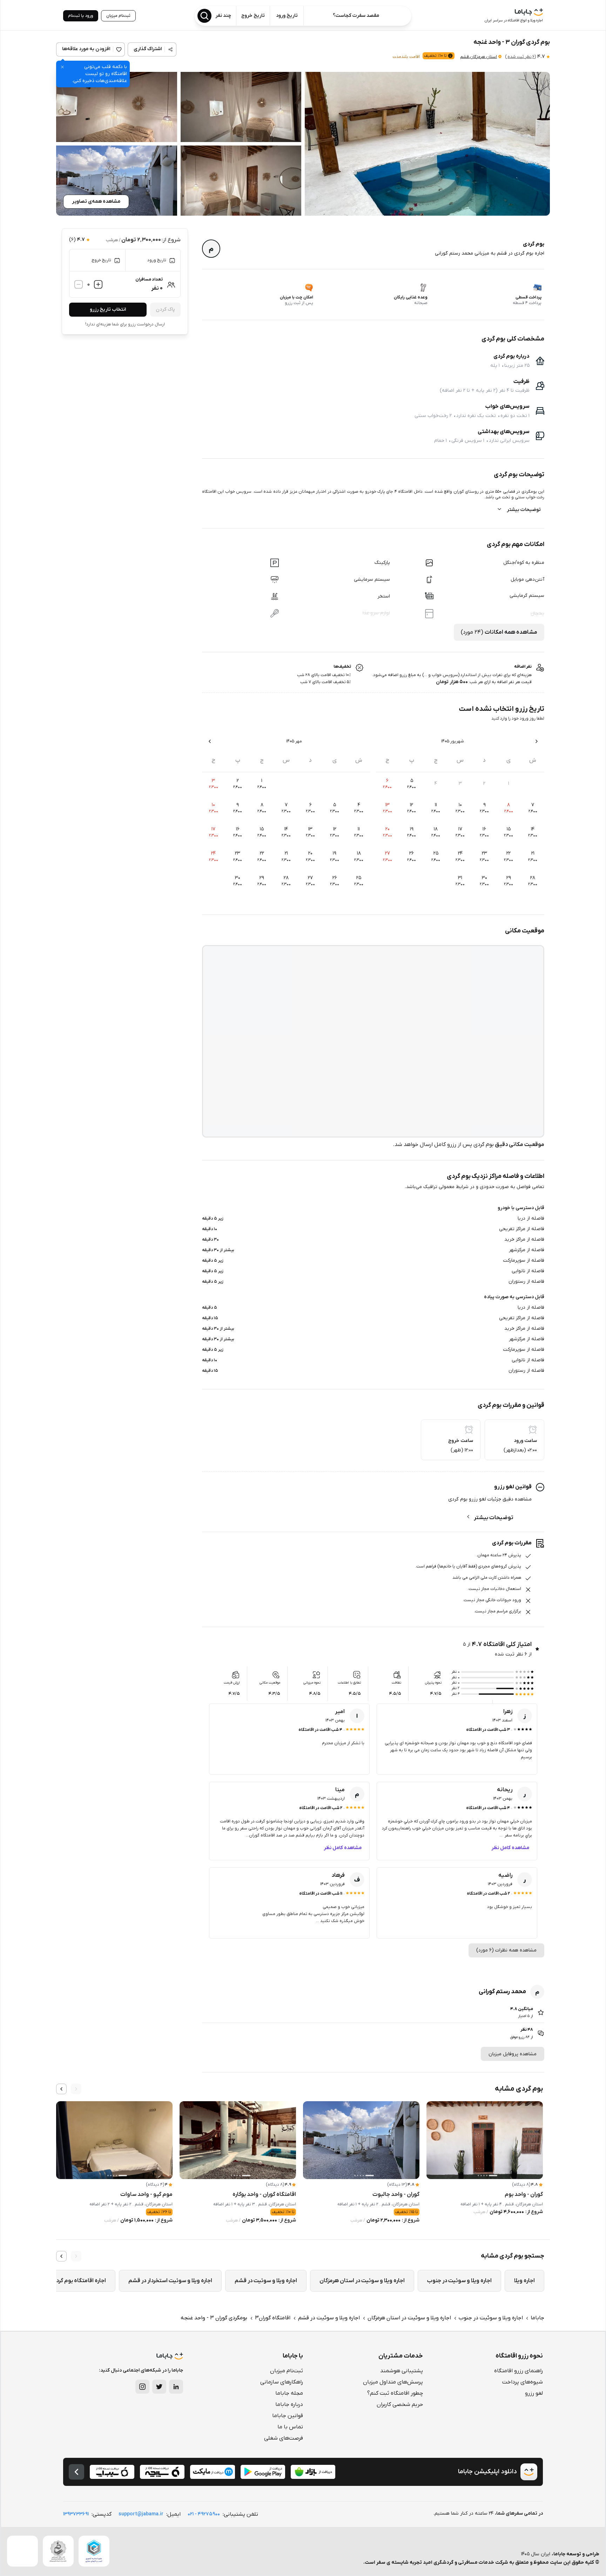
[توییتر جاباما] (159, 2387)
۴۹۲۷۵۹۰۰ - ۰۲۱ (204, 2514)
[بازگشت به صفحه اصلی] (76, 2472)
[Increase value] (98, 284)
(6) (520, 57)
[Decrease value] (79, 284)
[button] (427, 144)
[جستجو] (204, 16)
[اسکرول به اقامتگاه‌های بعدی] (61, 2089)
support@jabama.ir (141, 2514)
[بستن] (62, 67)
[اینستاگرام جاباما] (142, 2387)
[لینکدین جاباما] (176, 2387)
